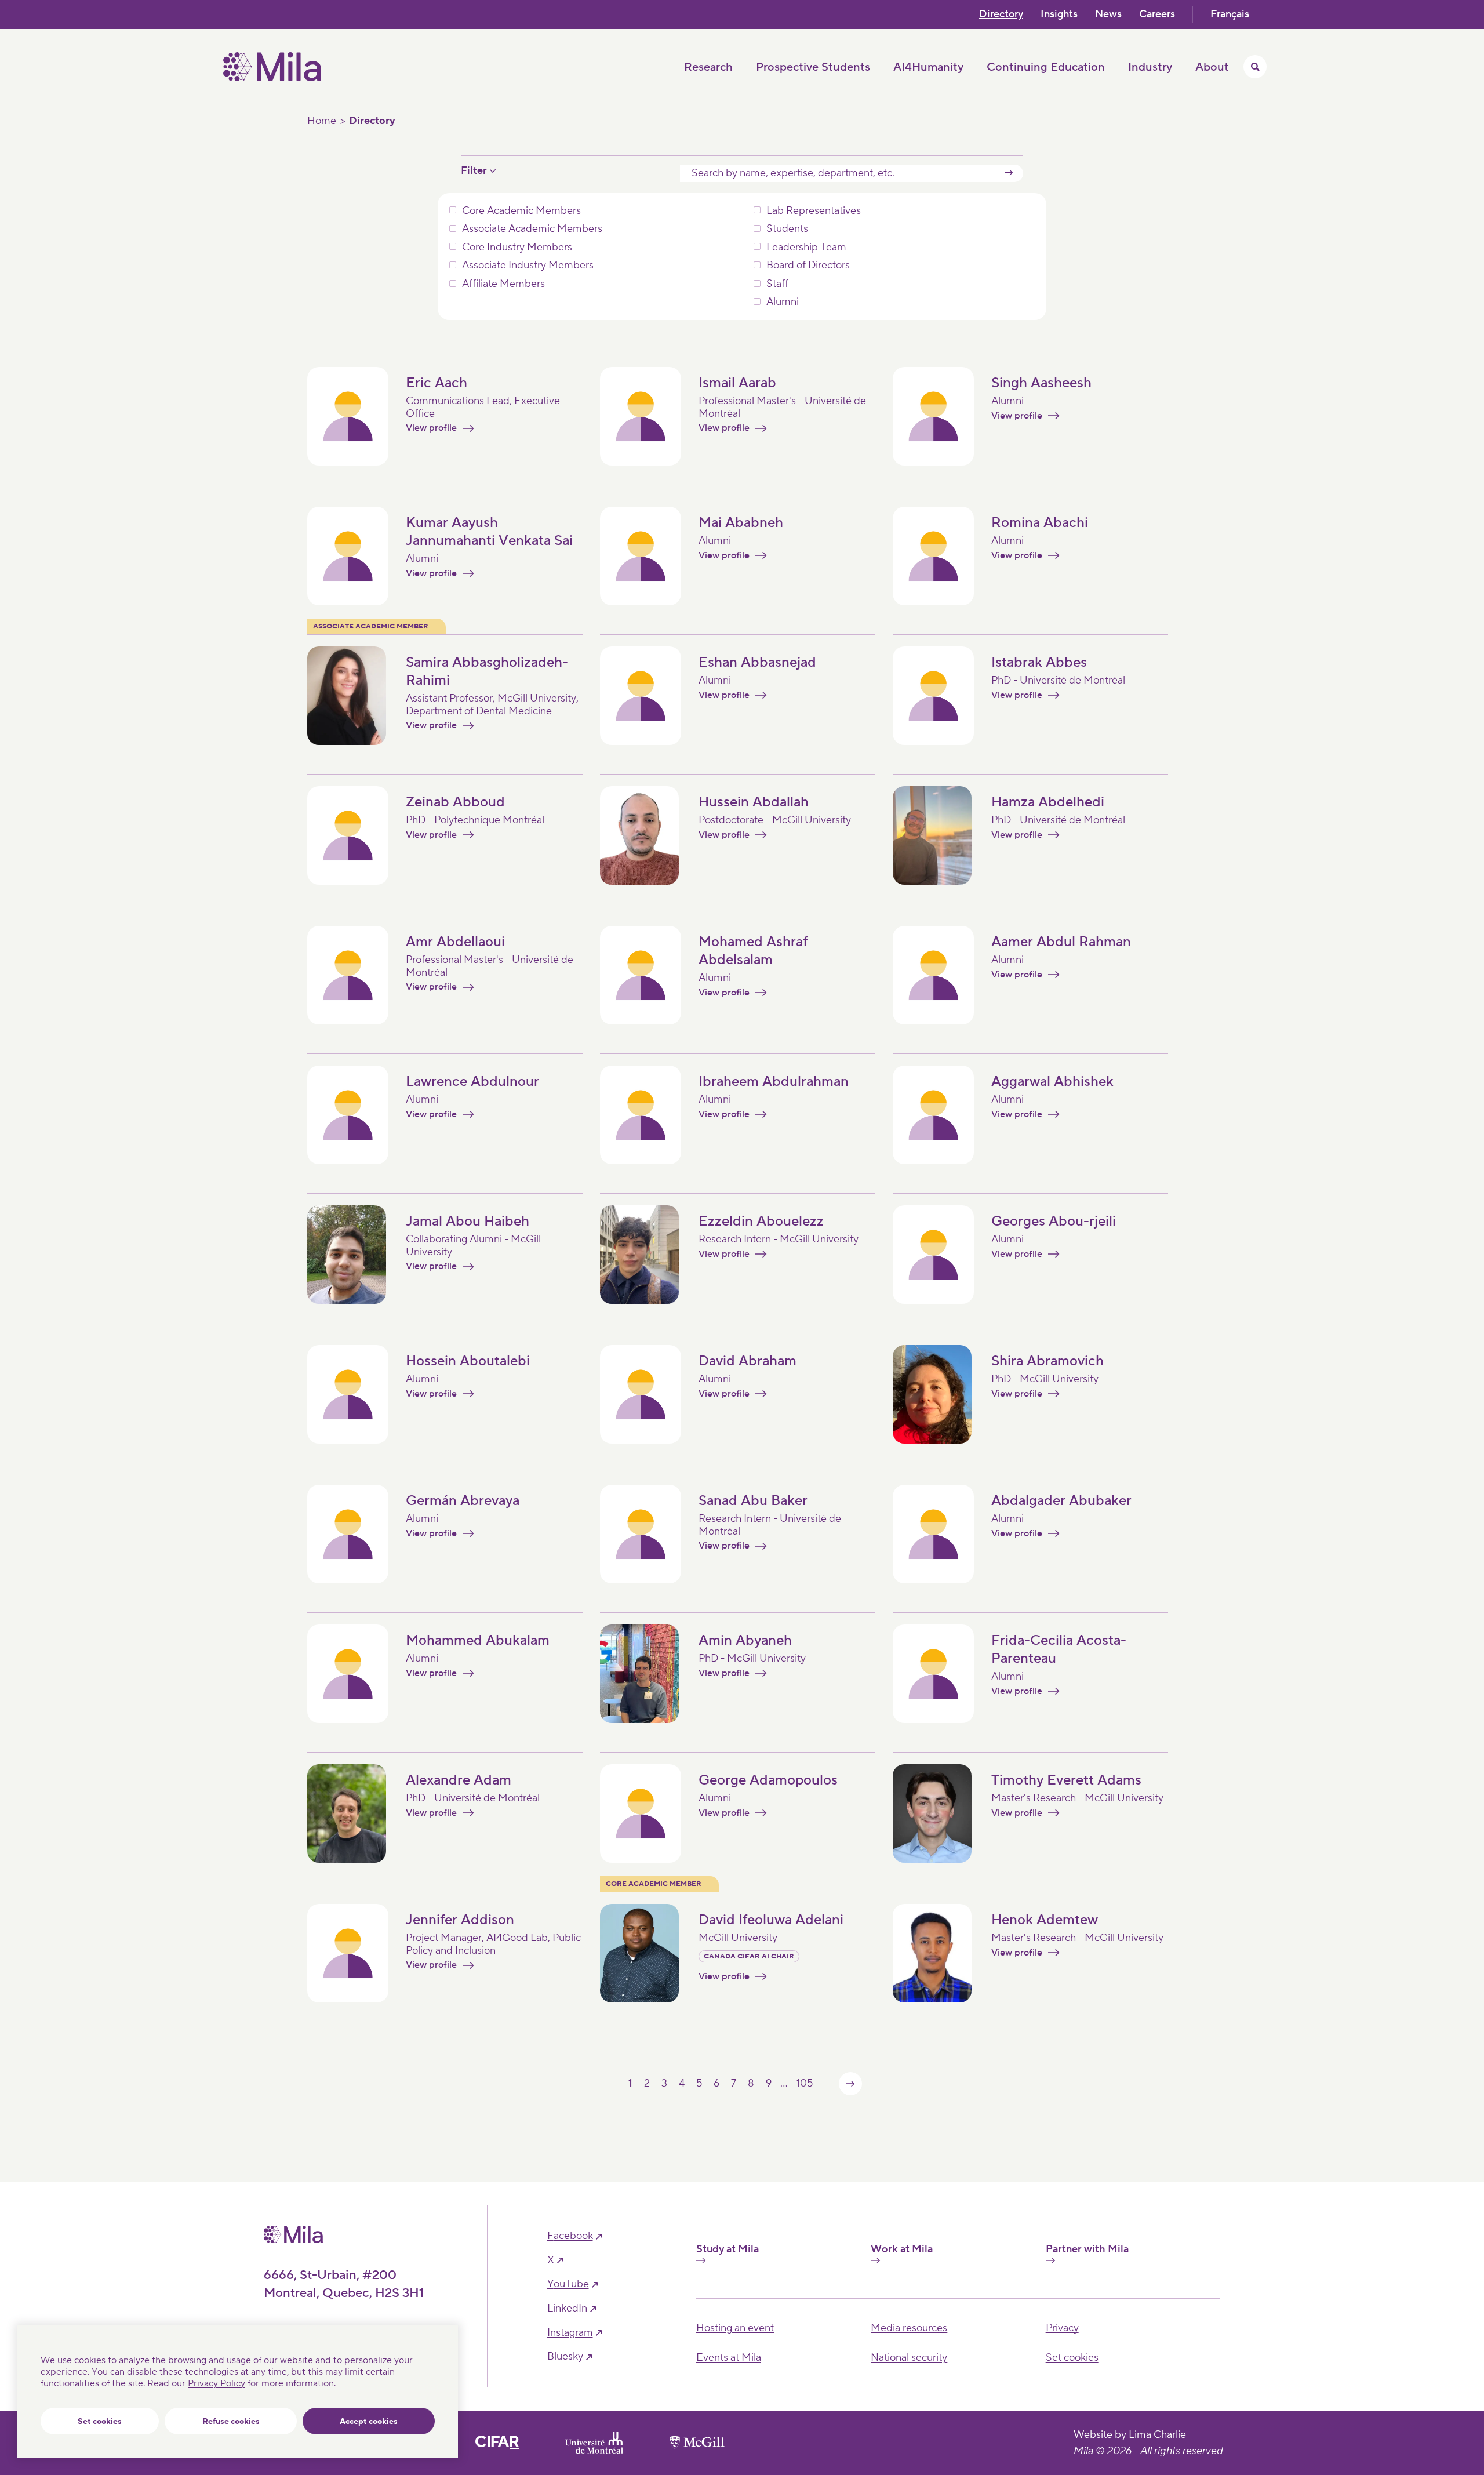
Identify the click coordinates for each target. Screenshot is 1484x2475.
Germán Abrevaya (463, 1501)
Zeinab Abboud (455, 802)
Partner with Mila (1087, 2249)
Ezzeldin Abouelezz (761, 1221)
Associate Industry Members (528, 266)
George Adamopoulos (768, 1780)
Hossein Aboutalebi (468, 1361)
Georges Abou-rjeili (1054, 1221)
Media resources (909, 2328)
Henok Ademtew (1045, 1920)
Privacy (1062, 2328)
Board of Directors (808, 266)
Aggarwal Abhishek (1052, 1082)
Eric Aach (437, 383)
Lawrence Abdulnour (472, 1082)
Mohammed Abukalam (478, 1640)
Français (1230, 14)
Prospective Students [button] (813, 67)
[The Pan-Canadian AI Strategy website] (497, 2443)
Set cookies (100, 2422)
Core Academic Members (521, 211)
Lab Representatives (814, 211)
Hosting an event (735, 2328)
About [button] (1212, 67)
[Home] (272, 78)
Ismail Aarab (737, 383)
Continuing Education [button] (1046, 67)
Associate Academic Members (532, 229)
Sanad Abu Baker (753, 1501)
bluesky (565, 2357)
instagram (570, 2333)
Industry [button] (1150, 67)
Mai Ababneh (741, 523)
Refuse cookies (231, 2422)
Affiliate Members (503, 284)
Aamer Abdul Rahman (1061, 942)
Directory (1001, 14)
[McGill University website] (697, 2443)
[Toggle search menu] (1255, 67)
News (1108, 14)
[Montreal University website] (594, 2443)
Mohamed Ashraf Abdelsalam (753, 951)
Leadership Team (806, 248)
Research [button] (708, 67)
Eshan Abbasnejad (757, 662)
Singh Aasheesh (1041, 383)
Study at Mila (728, 2249)
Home (322, 121)
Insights (1059, 14)
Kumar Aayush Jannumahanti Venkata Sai (489, 532)
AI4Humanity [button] (928, 67)
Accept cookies (369, 2422)
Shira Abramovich (1047, 1361)
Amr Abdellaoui (455, 942)
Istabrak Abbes (1039, 662)
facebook (570, 2236)
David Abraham (748, 1361)
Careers (1157, 14)
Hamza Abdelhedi (1048, 802)
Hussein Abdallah (754, 802)
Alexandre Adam (459, 1780)
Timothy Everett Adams (1066, 1780)
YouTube (568, 2284)
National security (909, 2358)
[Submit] (1009, 173)
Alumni (783, 302)
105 (805, 2083)
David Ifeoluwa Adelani (771, 1920)
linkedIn (567, 2309)
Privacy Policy (217, 2383)
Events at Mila (729, 2358)
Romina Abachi (1040, 523)
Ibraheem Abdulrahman (774, 1082)
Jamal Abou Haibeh (468, 1221)
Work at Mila (902, 2249)
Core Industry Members (517, 248)
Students (787, 229)
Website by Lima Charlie (1130, 2435)
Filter (474, 171)
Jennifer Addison (460, 1920)
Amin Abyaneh (745, 1640)
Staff (777, 284)
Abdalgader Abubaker (1061, 1501)
